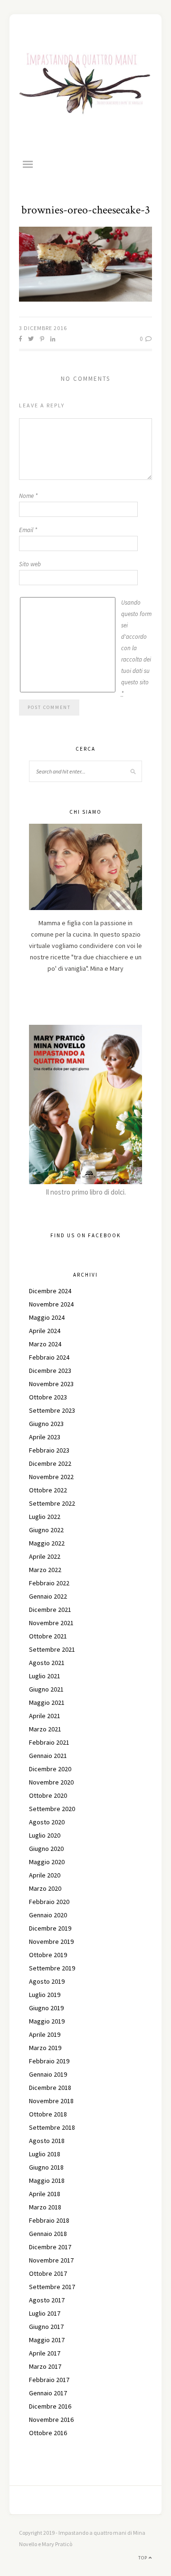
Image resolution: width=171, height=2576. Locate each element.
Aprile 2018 (45, 2194)
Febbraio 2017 (49, 2380)
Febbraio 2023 (49, 1450)
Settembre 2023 (52, 1410)
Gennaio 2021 (48, 1756)
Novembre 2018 (51, 2101)
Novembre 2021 (51, 1623)
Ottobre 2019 (48, 1955)
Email (28, 530)
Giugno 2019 (46, 2008)
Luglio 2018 (45, 2154)
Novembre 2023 (51, 1384)
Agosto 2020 (47, 1822)
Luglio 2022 (45, 1517)
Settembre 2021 (52, 1649)
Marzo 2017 (45, 2366)
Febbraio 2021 (49, 1742)
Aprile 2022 (45, 1556)
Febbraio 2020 (49, 1902)
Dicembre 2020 (50, 1769)
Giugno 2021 (46, 1689)
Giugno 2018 (46, 2167)
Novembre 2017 (51, 2260)
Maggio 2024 (47, 1317)
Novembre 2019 (51, 1941)
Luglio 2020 (45, 1835)
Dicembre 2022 (50, 1463)
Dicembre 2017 (50, 2247)
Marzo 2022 (45, 1570)
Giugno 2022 (46, 1530)
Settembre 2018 (52, 2127)
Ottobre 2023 (48, 1397)
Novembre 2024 (51, 1304)
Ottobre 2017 (48, 2273)
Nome (28, 496)
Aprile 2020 (45, 1875)
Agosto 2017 (47, 2300)
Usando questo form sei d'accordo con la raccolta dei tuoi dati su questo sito (136, 648)
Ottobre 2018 (48, 2114)
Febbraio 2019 (49, 2061)
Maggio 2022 (47, 1543)
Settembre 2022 (52, 1503)
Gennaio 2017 (48, 2393)
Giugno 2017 (46, 2327)
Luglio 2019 (45, 1995)
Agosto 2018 (47, 2141)
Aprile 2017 (45, 2353)
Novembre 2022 (51, 1477)
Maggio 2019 (47, 2021)
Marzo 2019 (45, 2048)
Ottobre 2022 (48, 1490)
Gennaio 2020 (48, 1915)
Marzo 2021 (45, 1729)
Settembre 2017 (52, 2287)
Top (143, 2558)
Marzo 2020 (45, 1888)
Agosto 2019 (47, 1981)
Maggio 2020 (47, 1862)
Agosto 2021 (47, 1663)
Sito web (30, 564)
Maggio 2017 (47, 2340)
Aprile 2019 (45, 2034)
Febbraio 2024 (49, 1357)
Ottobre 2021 (48, 1636)
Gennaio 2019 (48, 2074)
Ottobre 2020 (48, 1795)
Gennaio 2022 (48, 1596)
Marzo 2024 (45, 1344)
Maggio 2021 (47, 1702)
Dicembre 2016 (50, 2406)
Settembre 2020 (52, 1809)
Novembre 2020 (51, 1782)
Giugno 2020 (46, 1849)
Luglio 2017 (45, 2313)
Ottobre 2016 (48, 2433)
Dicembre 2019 (50, 1928)
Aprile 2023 (45, 1437)
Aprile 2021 (45, 1716)
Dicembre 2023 (50, 1371)
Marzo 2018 (45, 2207)
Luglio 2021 (45, 1676)
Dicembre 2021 (50, 1610)
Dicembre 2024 (50, 1291)
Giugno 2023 (46, 1424)
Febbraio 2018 (49, 2220)
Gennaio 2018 (48, 2234)
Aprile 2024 (45, 1331)
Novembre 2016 (51, 2420)
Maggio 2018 (47, 2180)
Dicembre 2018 (50, 2088)
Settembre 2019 (52, 1968)
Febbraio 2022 (49, 1583)
